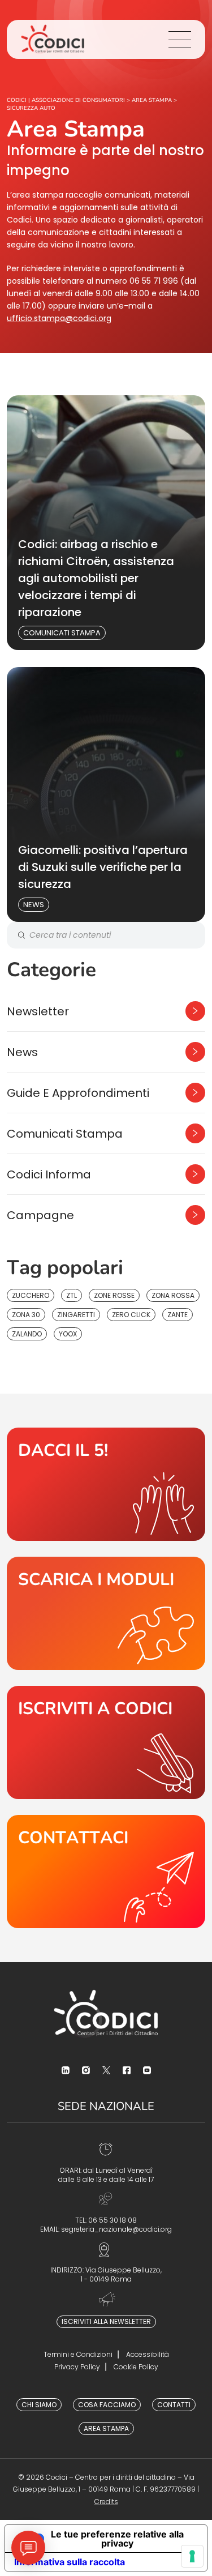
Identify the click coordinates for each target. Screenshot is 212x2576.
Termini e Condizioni (78, 2354)
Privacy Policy (77, 2367)
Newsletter (38, 1011)
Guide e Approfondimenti (78, 1093)
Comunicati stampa (62, 633)
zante (178, 1315)
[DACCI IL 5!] (106, 1484)
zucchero (31, 1295)
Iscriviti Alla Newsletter (106, 2321)
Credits (106, 2502)
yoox (68, 1334)
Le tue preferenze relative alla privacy (117, 2539)
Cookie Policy (136, 2367)
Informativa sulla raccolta (70, 2562)
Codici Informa (49, 1174)
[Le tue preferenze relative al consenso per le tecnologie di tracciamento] (192, 2556)
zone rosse (114, 1295)
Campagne (40, 1215)
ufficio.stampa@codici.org (59, 318)
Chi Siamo (39, 2405)
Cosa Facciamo (107, 2405)
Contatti (174, 2405)
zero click (131, 1315)
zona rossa (173, 1295)
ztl (72, 1295)
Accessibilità (148, 2354)
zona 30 (26, 1315)
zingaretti (76, 1315)
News (34, 905)
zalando (27, 1334)
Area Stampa (106, 2428)
